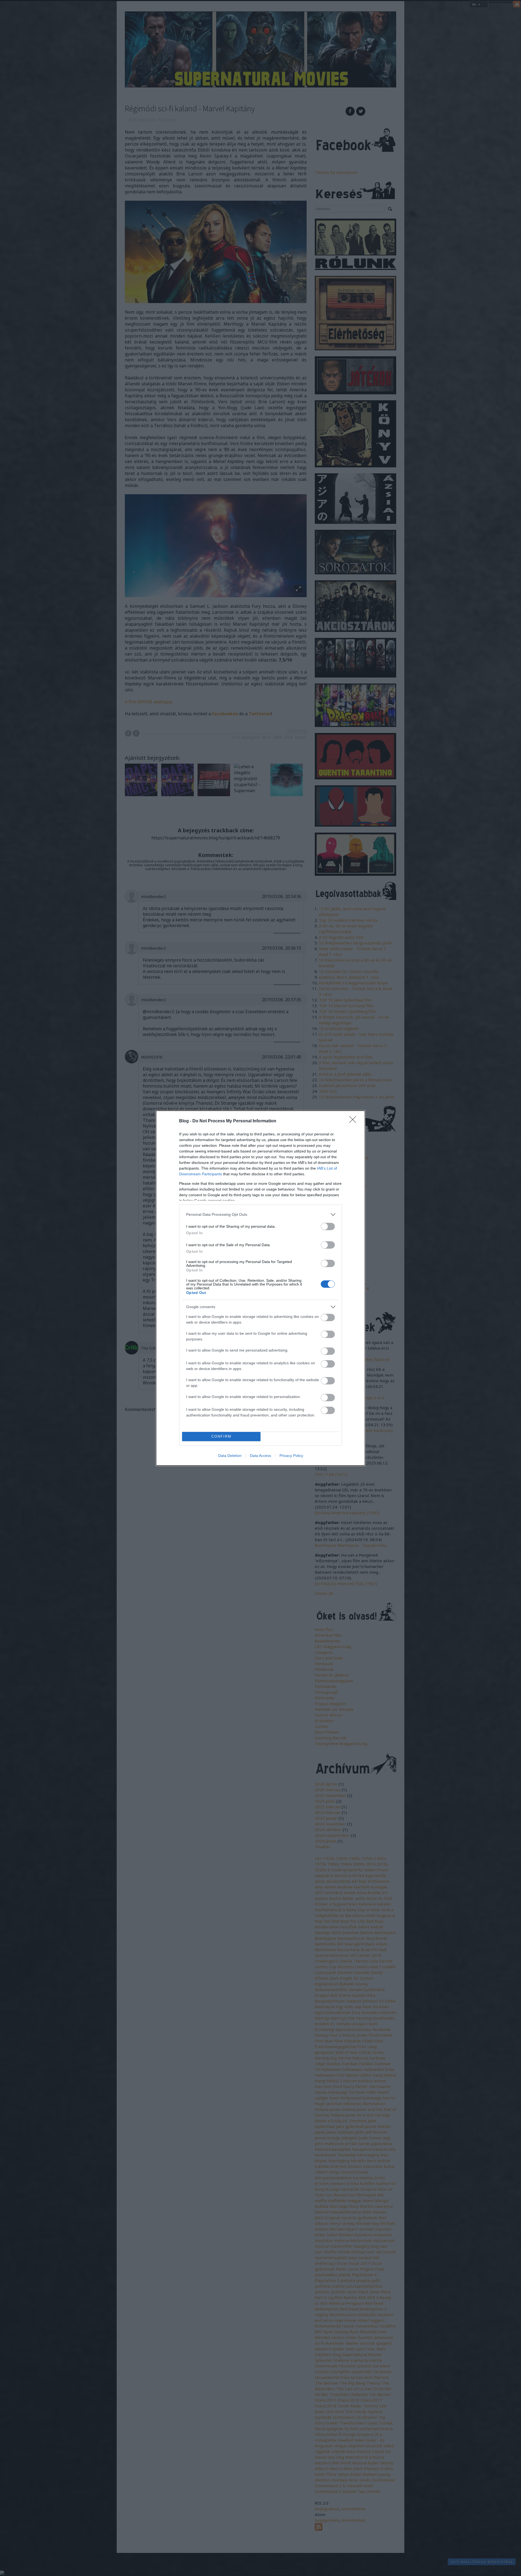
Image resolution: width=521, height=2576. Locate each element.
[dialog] (260, 1288)
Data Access (260, 1456)
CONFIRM (221, 1436)
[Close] (354, 1121)
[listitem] (260, 1215)
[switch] (328, 1226)
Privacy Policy (291, 1456)
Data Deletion (230, 1456)
